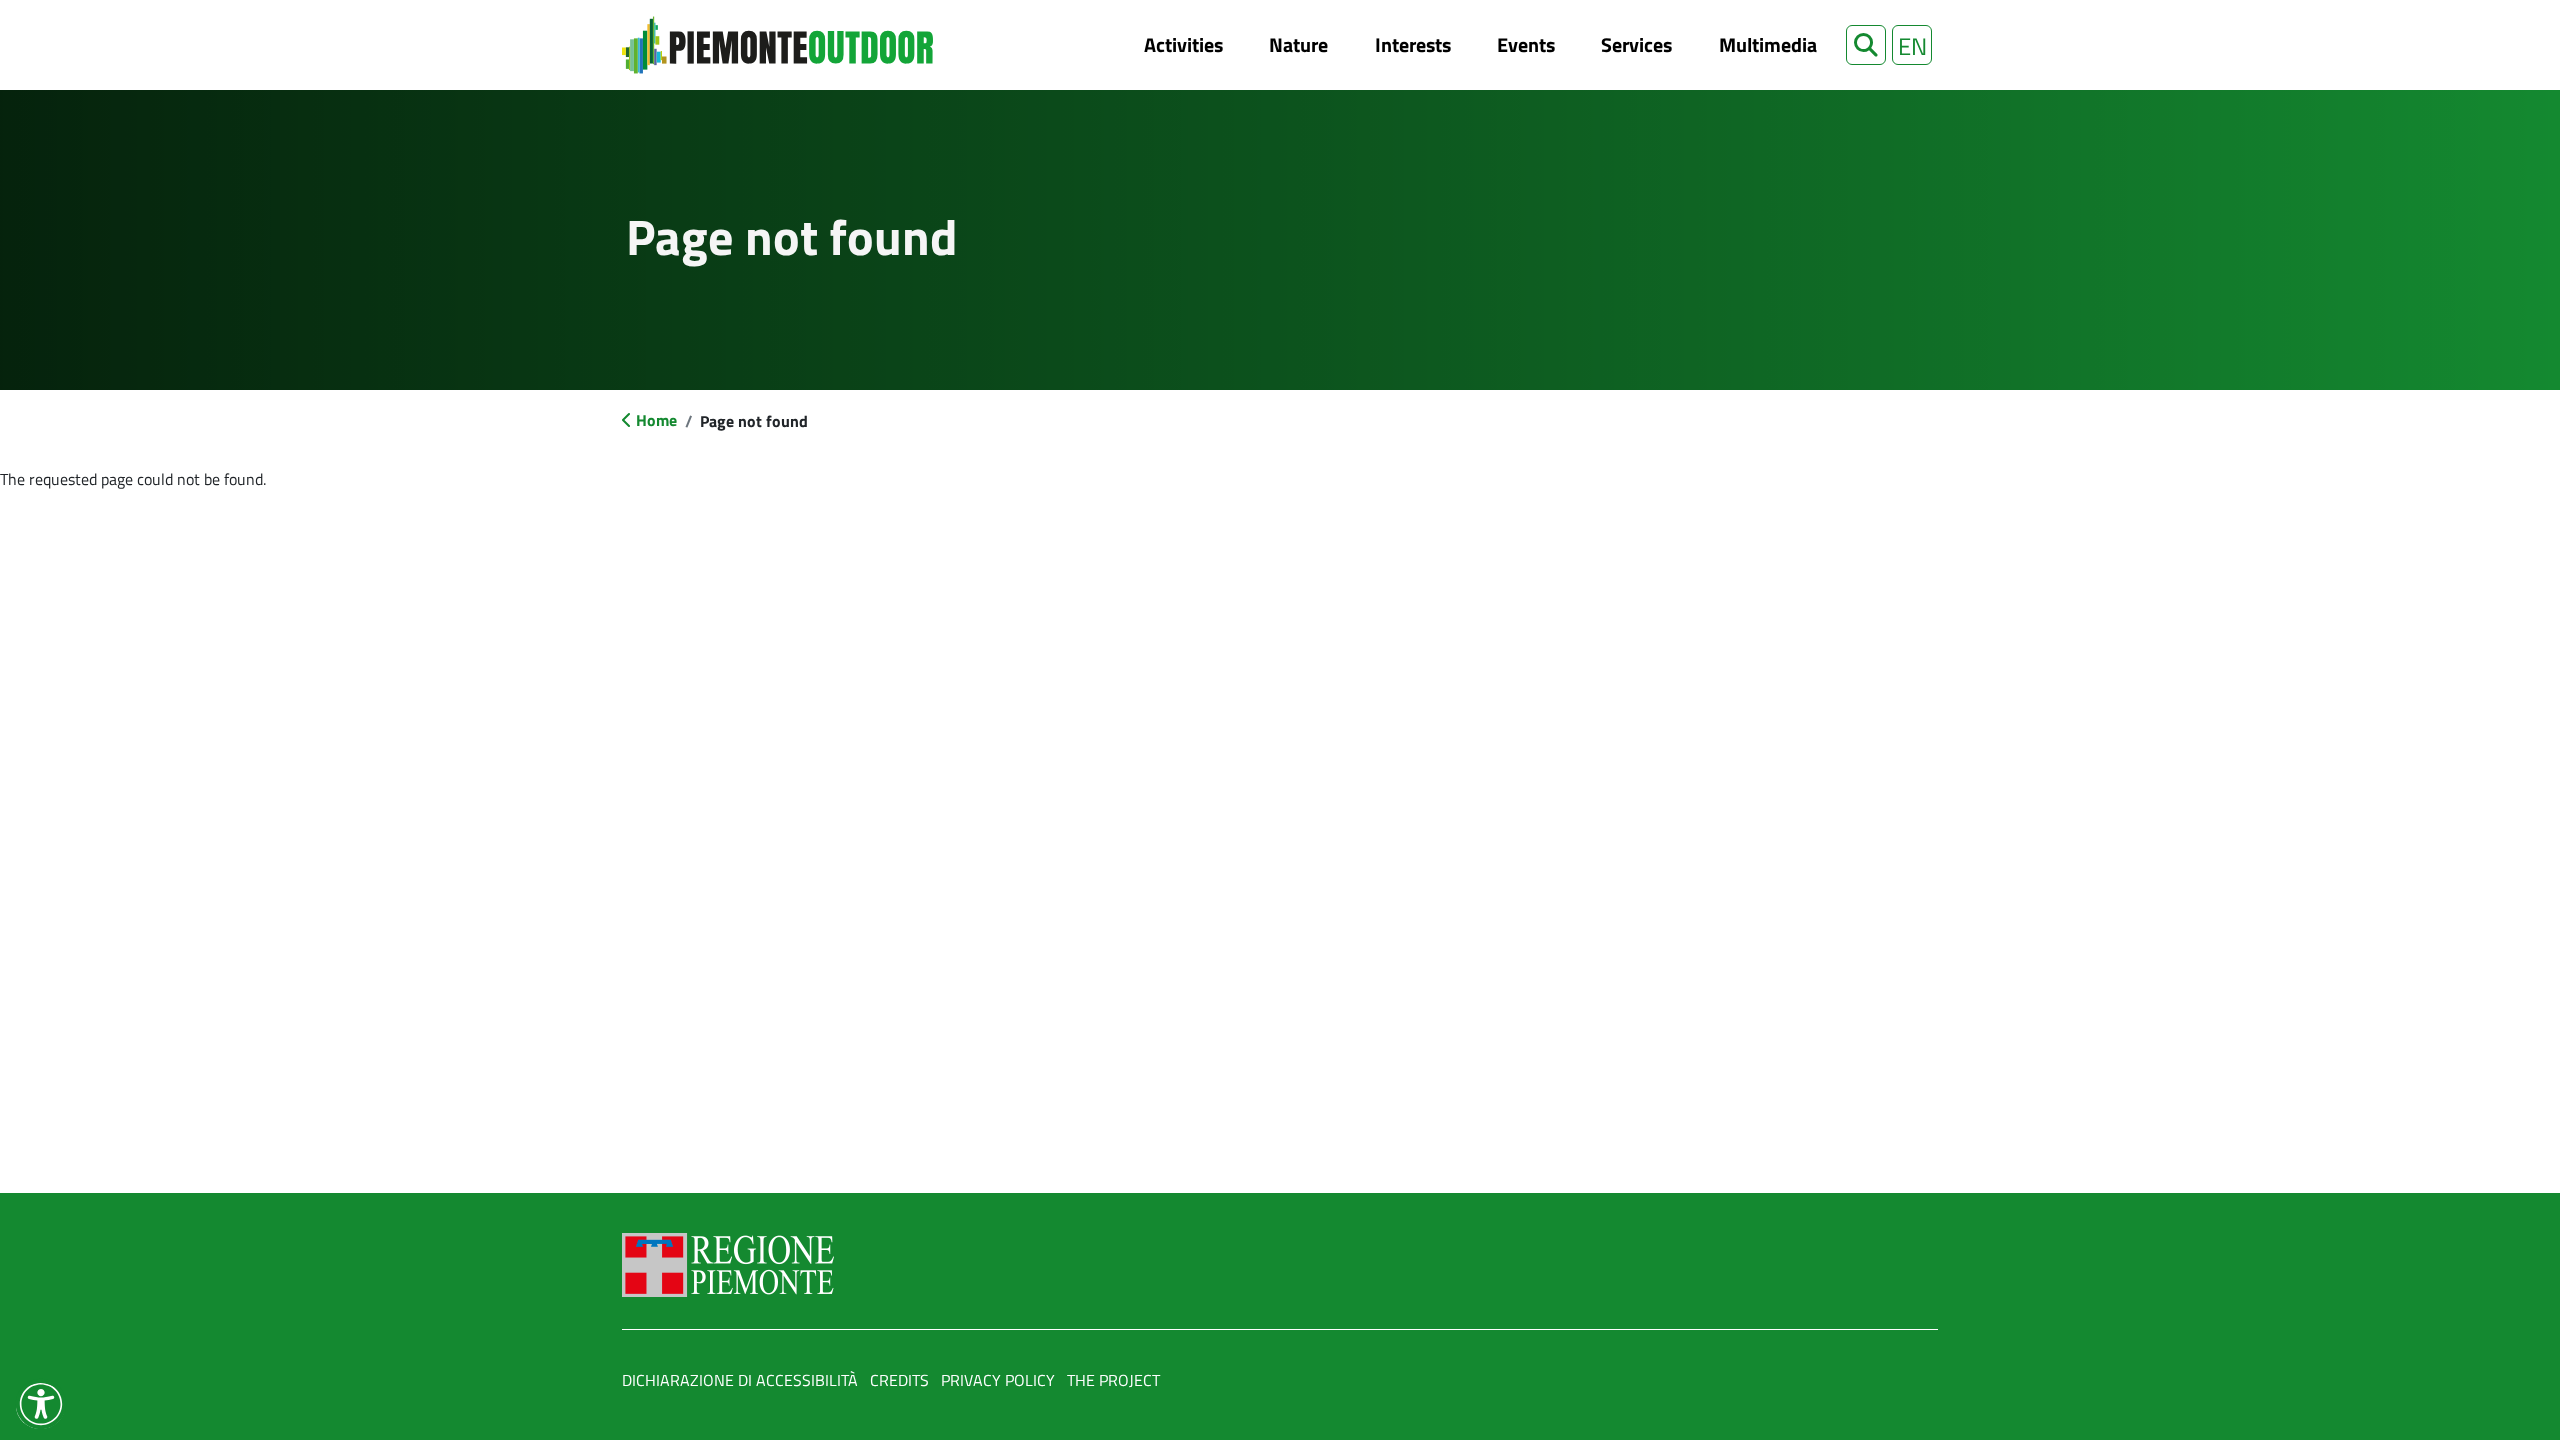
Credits (899, 1380)
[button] (1866, 45)
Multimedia (1768, 44)
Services (1636, 44)
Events (1526, 44)
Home (656, 420)
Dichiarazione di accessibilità (740, 1380)
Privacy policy (998, 1380)
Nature (1298, 44)
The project (1113, 1380)
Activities (1183, 44)
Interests (1413, 44)
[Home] (777, 45)
